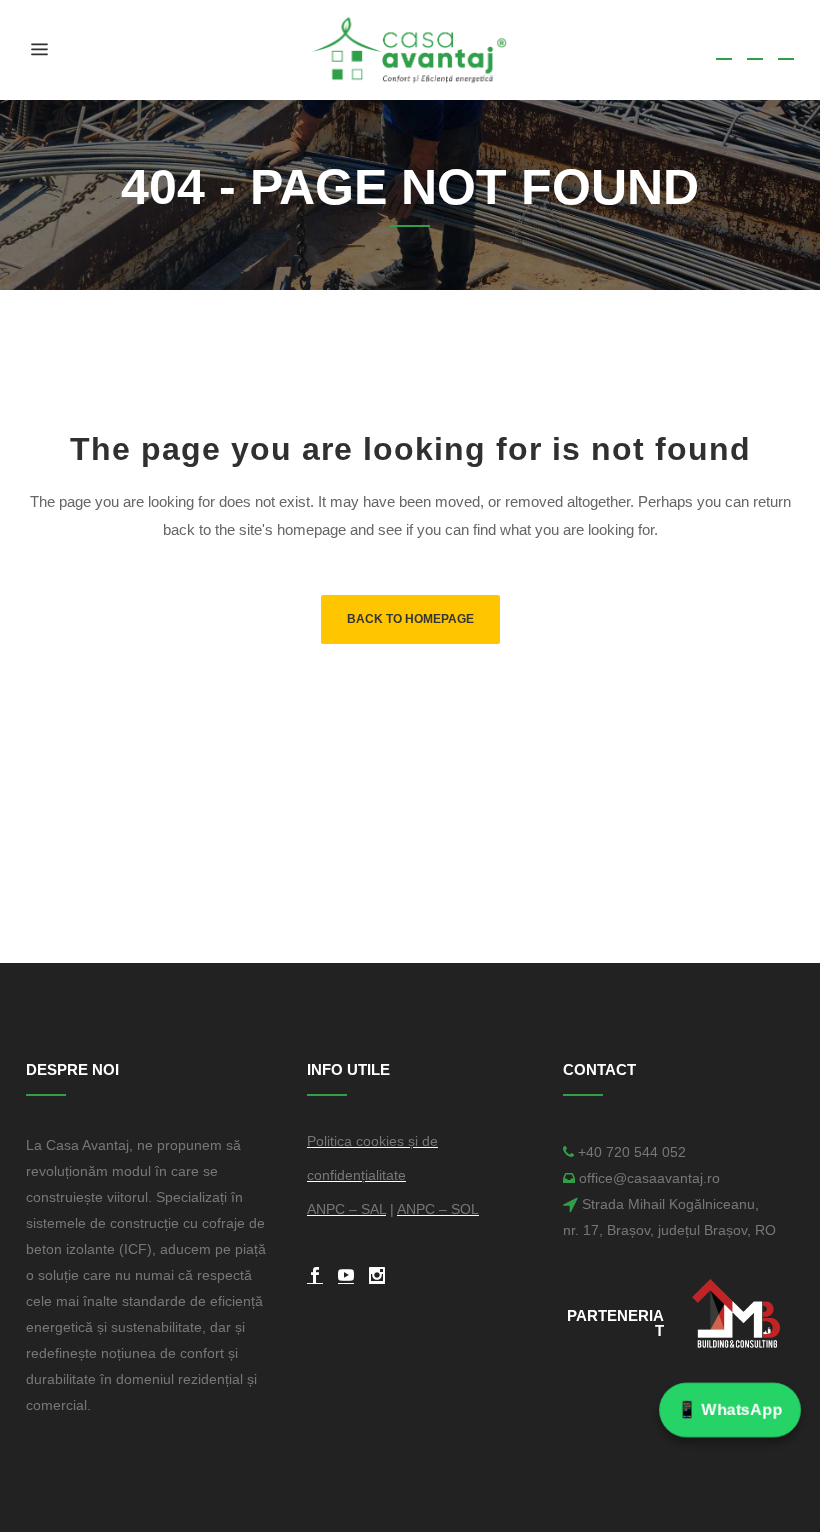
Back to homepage (410, 619)
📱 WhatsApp (730, 1409)
